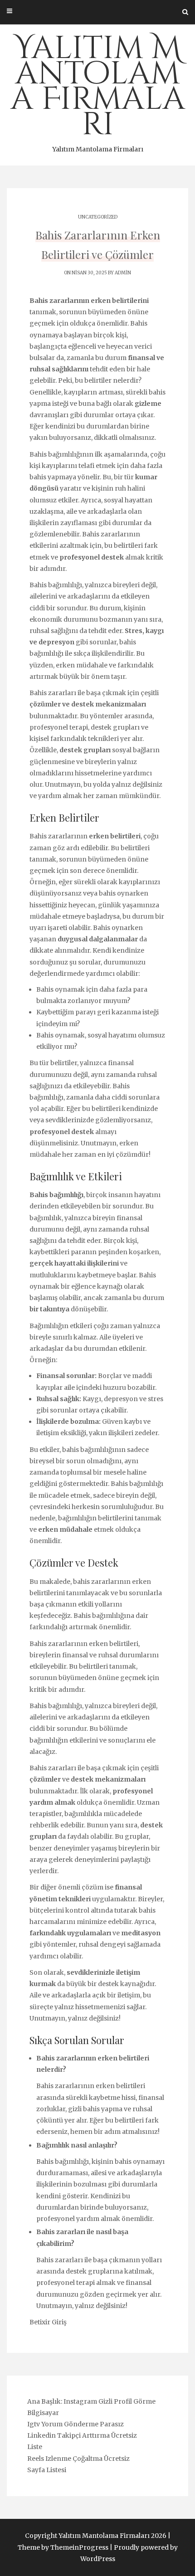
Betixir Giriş (48, 2322)
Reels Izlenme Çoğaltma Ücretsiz (78, 2459)
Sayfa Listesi (47, 2470)
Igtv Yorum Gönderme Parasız (76, 2424)
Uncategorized (98, 217)
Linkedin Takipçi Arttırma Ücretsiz (82, 2435)
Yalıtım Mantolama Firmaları (98, 90)
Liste (35, 2447)
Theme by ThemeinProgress (63, 2547)
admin (123, 273)
